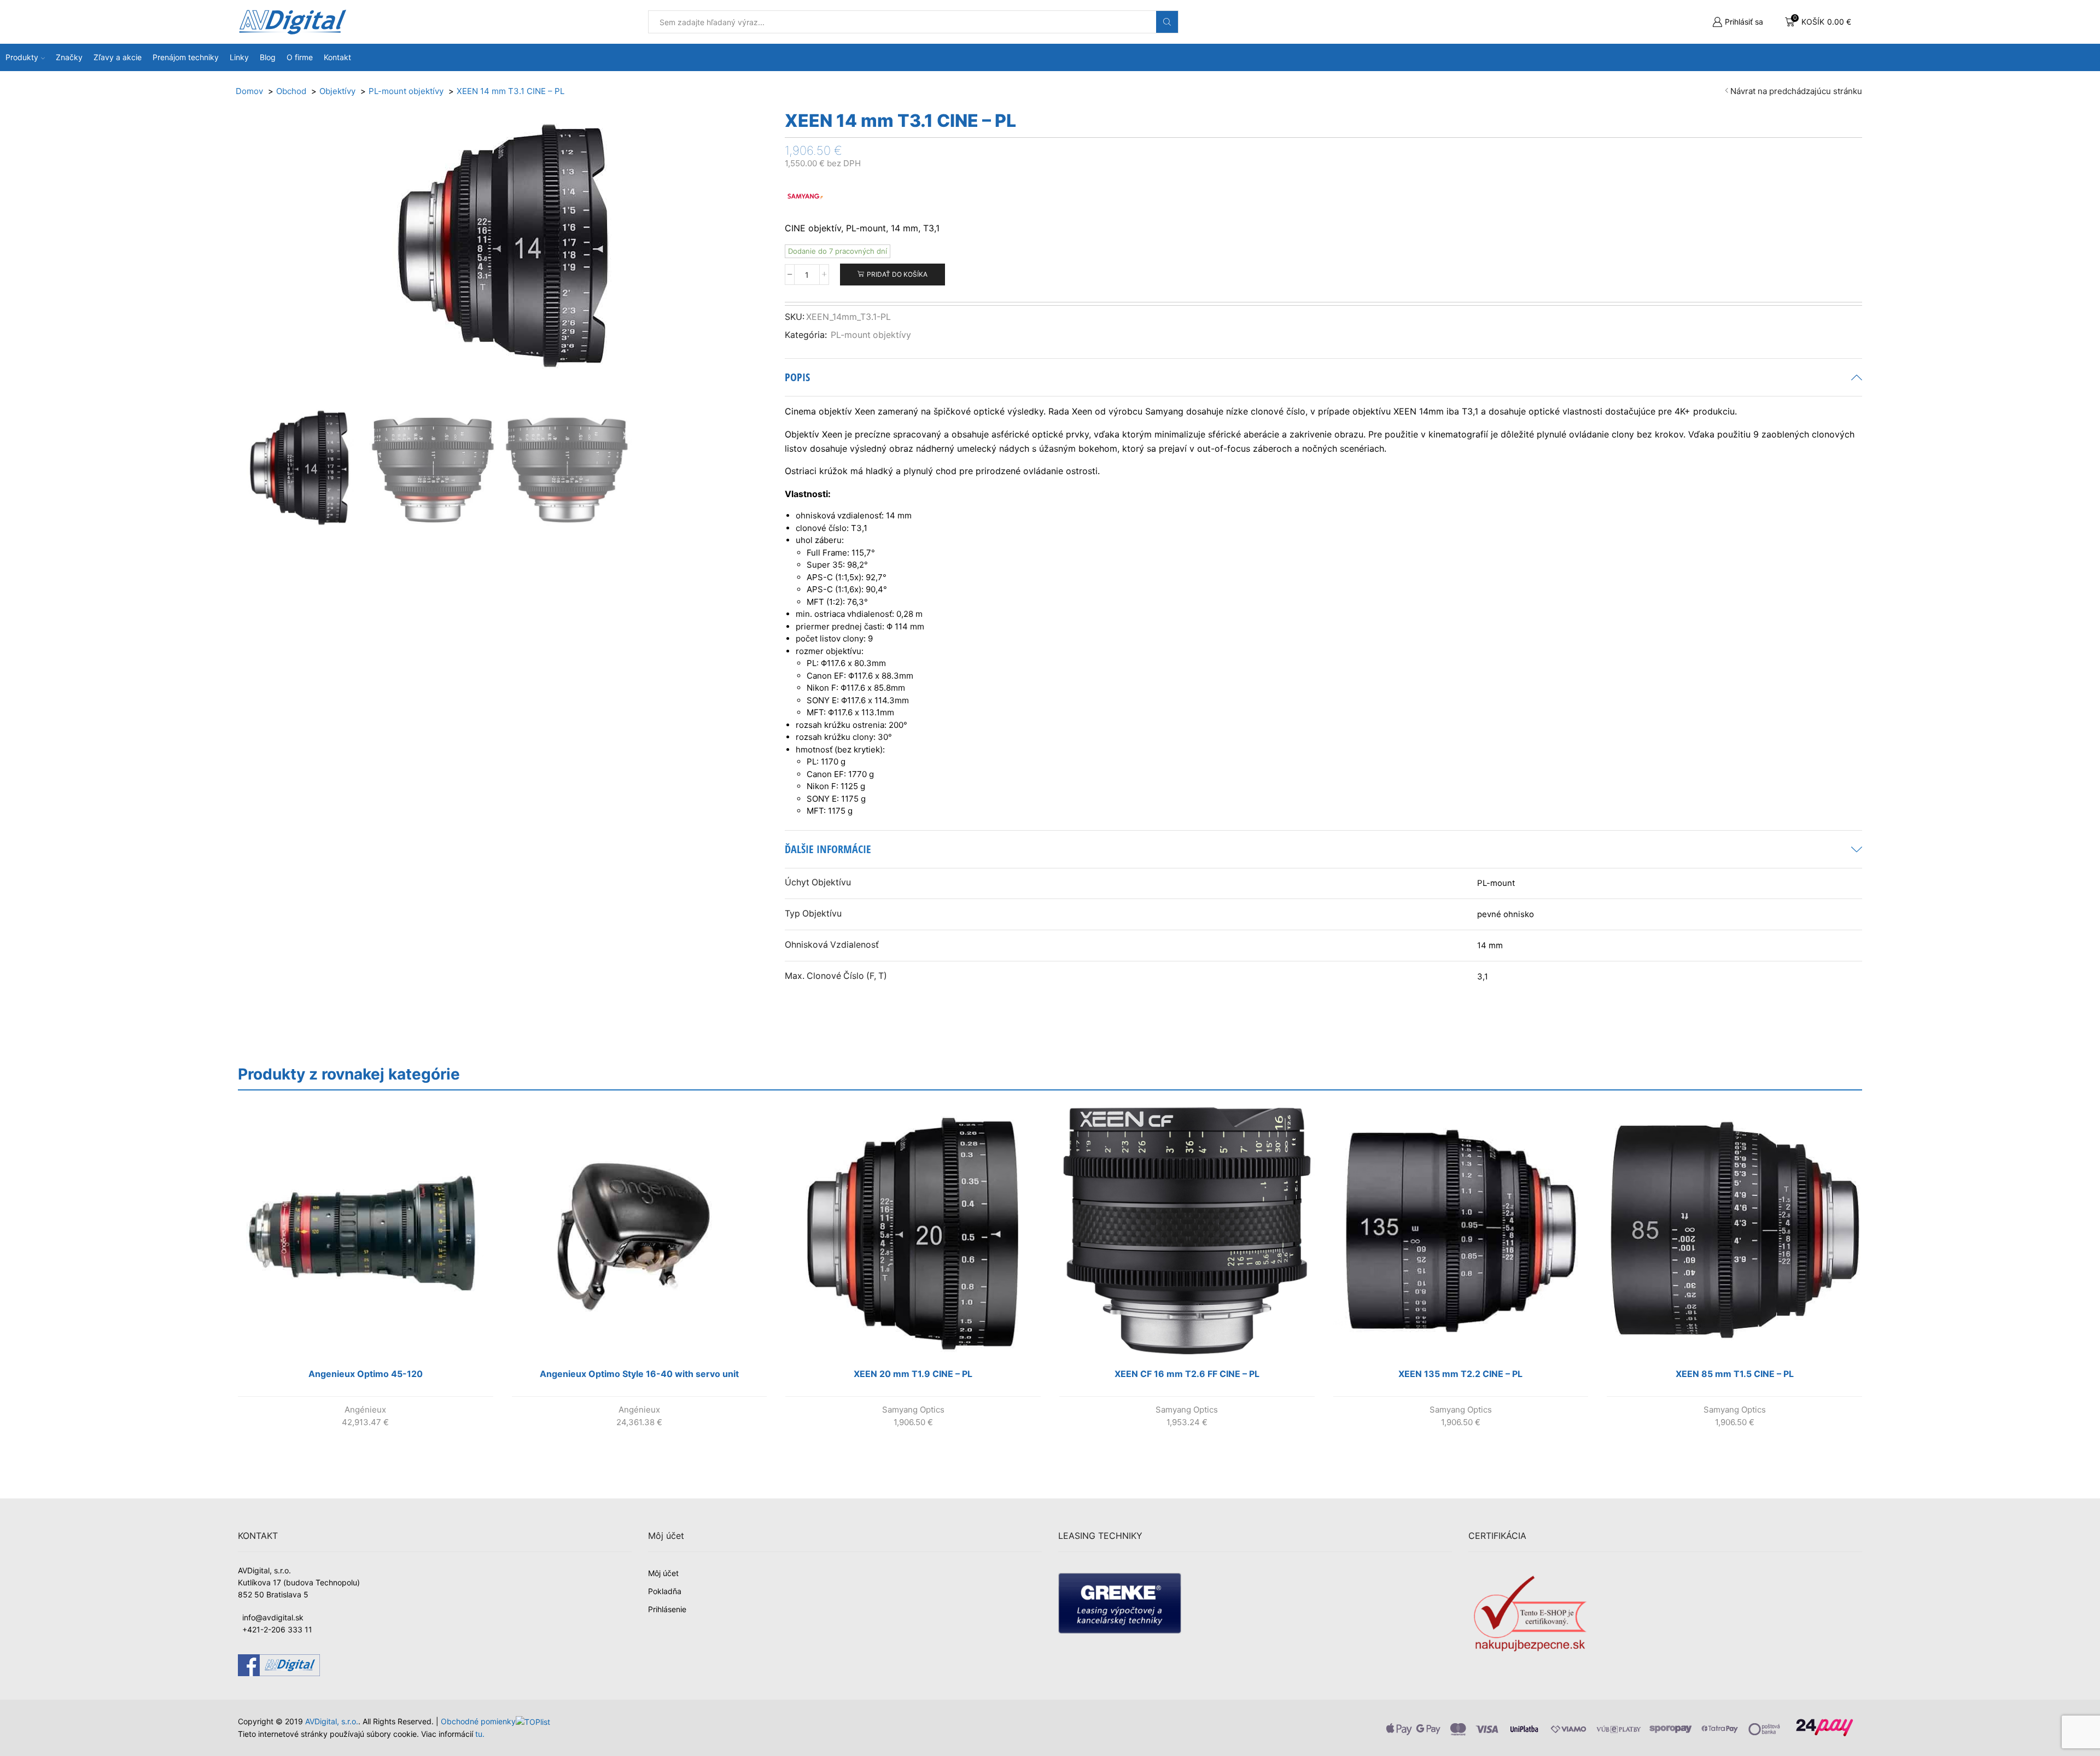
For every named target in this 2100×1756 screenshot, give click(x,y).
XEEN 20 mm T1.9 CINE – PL (913, 1374)
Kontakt (337, 57)
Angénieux (365, 1410)
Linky (239, 57)
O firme (300, 57)
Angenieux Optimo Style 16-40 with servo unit (639, 1374)
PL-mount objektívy (871, 335)
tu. (480, 1734)
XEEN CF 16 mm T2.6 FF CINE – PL (1187, 1374)
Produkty (22, 57)
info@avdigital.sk (273, 1617)
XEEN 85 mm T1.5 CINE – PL (1735, 1374)
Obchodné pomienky (478, 1721)
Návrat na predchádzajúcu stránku (1796, 91)
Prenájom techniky (186, 57)
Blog (268, 57)
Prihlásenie (667, 1609)
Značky (69, 57)
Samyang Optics (913, 1410)
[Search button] (1167, 22)
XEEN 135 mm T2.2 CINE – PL (1460, 1374)
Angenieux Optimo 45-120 (366, 1374)
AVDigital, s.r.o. (332, 1721)
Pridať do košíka (897, 274)
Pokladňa (665, 1591)
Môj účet (663, 1573)
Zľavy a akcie (118, 57)
